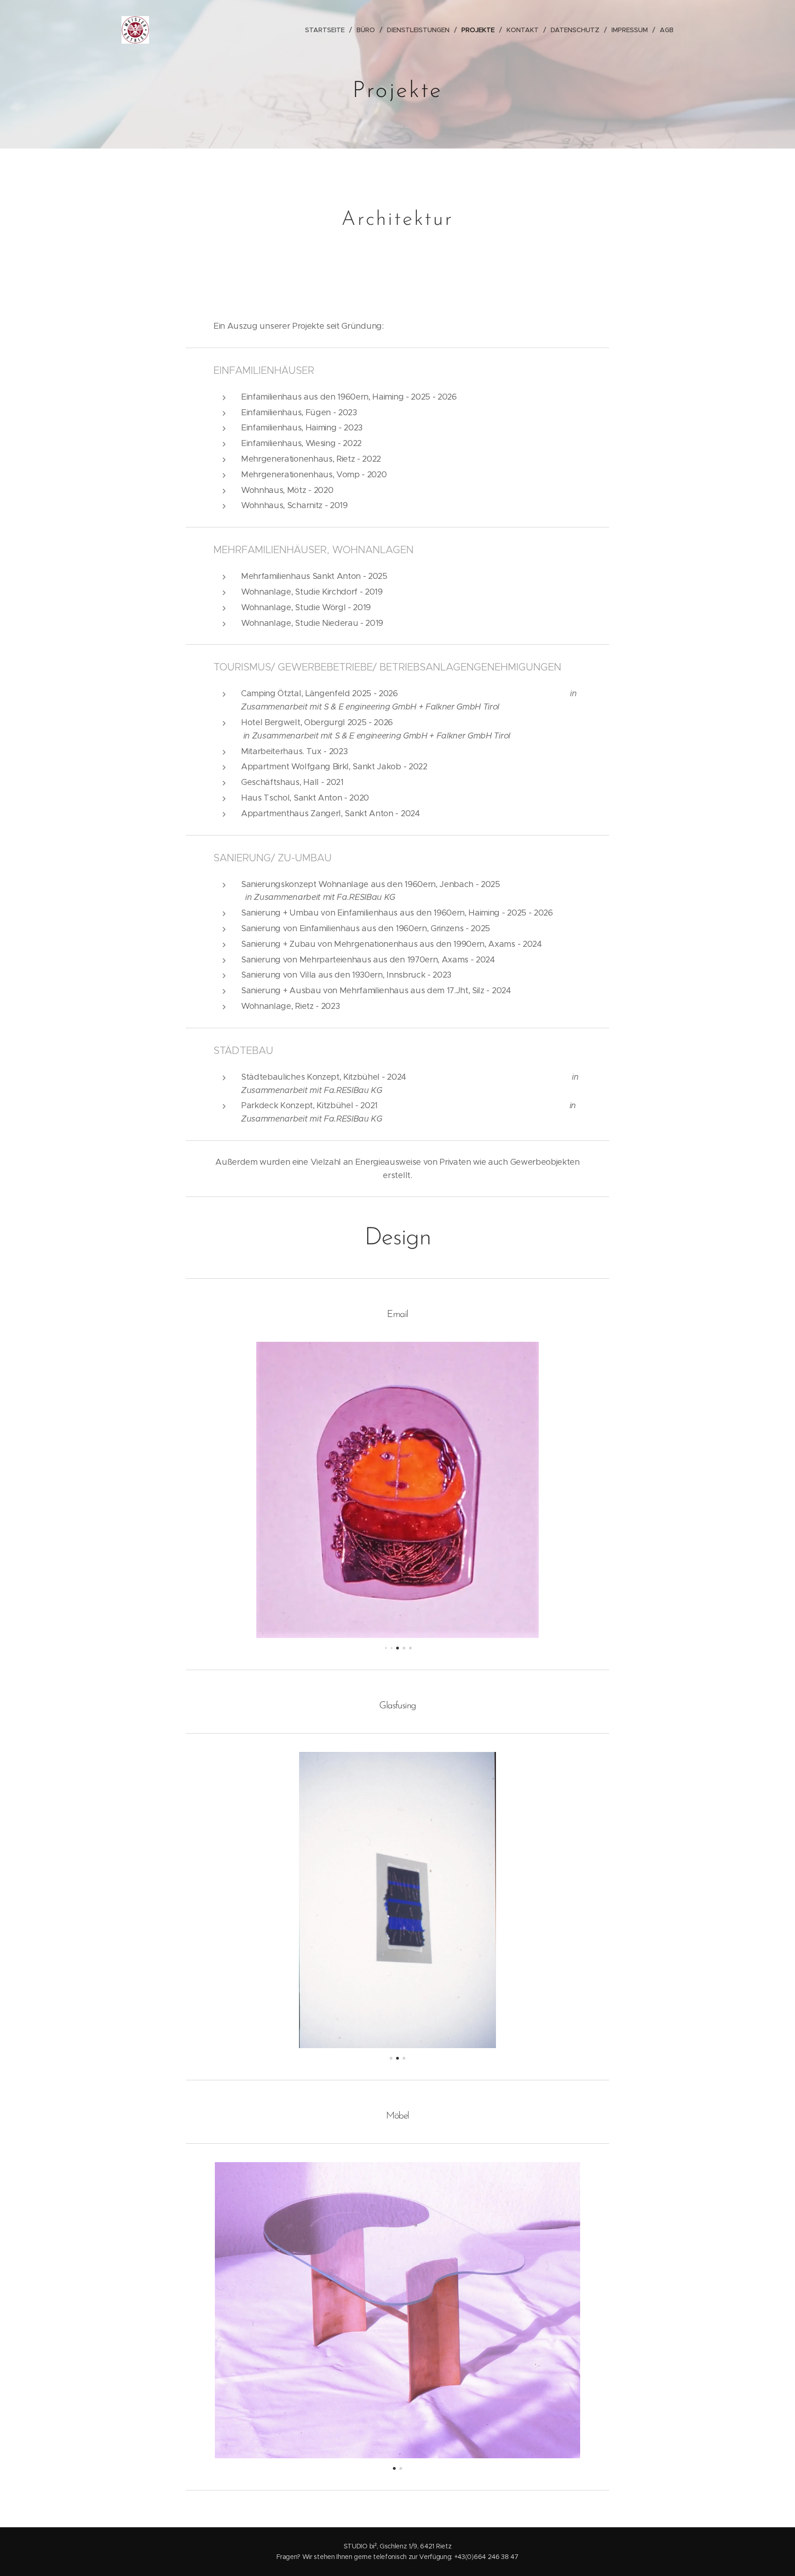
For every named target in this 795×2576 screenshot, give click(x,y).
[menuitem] (327, 30)
